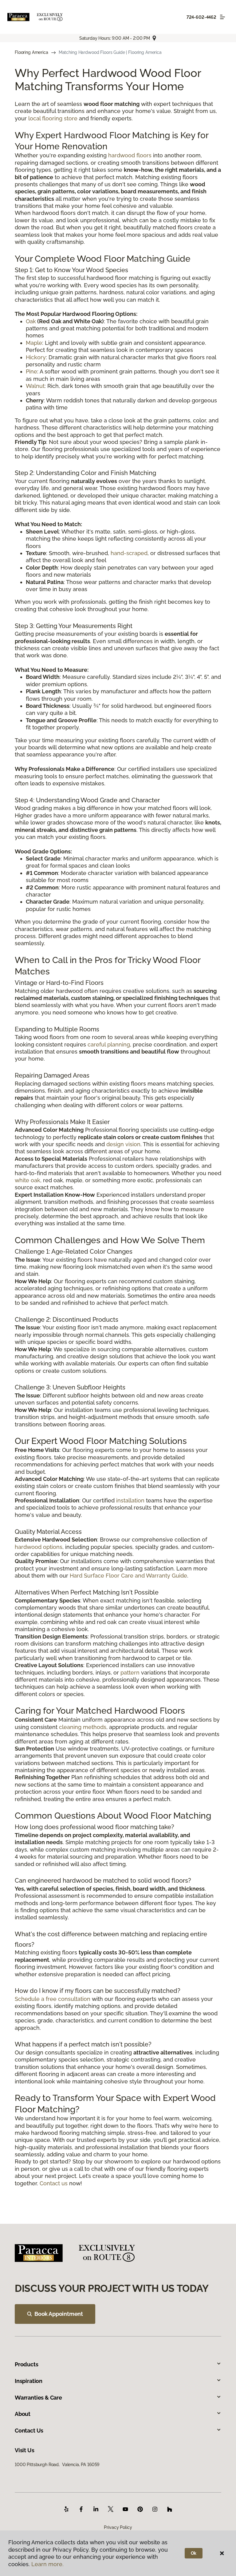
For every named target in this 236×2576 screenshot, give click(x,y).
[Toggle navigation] (222, 17)
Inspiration (29, 2381)
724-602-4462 (201, 17)
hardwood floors (130, 155)
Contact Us (29, 2431)
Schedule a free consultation (53, 1999)
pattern (130, 1673)
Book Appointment (59, 2314)
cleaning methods (83, 1727)
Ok (194, 2553)
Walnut (35, 386)
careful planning (109, 1044)
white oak (28, 1180)
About (23, 2414)
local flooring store (53, 118)
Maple (34, 343)
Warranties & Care (38, 2398)
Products (27, 2364)
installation (130, 1500)
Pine (31, 371)
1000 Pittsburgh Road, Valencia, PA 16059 (57, 2465)
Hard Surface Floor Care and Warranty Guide (128, 1576)
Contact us (54, 2183)
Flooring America (31, 52)
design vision (123, 1144)
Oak (31, 321)
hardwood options (39, 1547)
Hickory (36, 357)
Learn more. (47, 2564)
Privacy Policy (118, 2527)
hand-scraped (129, 553)
